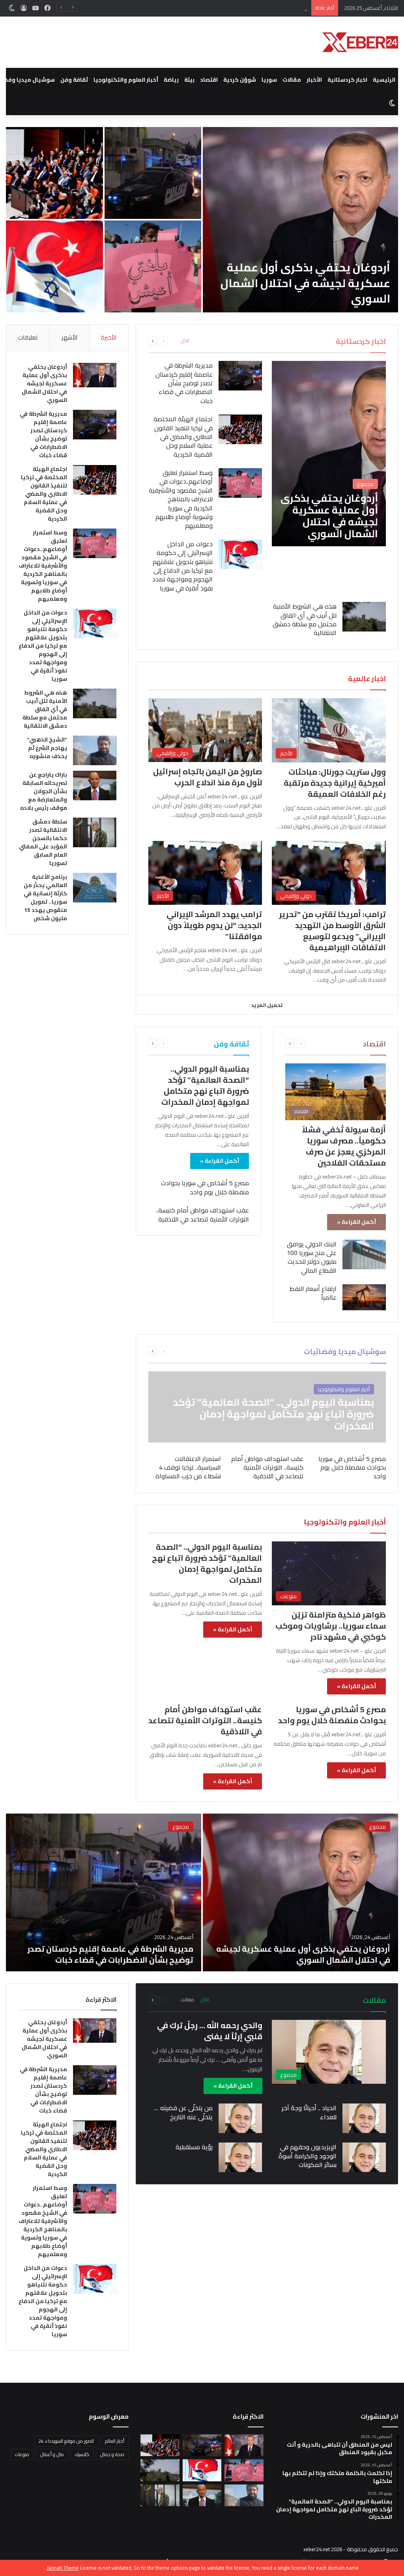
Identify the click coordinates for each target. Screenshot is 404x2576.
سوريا (269, 80)
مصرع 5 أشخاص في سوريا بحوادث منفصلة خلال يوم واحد (205, 1187)
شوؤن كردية (240, 80)
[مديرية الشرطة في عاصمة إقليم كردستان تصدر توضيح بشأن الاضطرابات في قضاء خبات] (240, 376)
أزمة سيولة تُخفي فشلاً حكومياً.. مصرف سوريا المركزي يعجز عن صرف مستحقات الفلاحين (344, 1146)
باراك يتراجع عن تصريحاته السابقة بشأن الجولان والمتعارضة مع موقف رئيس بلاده (44, 791)
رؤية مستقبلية (194, 2147)
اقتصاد (209, 80)
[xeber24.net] (360, 42)
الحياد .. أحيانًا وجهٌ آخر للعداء (309, 2112)
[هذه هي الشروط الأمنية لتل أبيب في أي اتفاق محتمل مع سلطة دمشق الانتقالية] (364, 617)
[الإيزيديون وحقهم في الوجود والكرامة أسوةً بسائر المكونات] (364, 2157)
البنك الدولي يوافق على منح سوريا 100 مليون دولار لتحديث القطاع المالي (312, 1257)
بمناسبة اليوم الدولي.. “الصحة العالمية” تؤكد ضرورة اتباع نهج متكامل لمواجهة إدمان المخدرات (205, 1085)
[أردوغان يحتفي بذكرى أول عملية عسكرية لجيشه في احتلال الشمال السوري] (300, 220)
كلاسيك (82, 2454)
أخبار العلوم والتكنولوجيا (126, 80)
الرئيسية (384, 80)
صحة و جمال (112, 2454)
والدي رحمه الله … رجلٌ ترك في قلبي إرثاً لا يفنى (210, 2031)
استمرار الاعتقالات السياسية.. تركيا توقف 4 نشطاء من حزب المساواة (188, 1467)
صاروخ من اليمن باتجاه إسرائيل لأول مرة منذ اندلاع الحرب (208, 777)
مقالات (292, 80)
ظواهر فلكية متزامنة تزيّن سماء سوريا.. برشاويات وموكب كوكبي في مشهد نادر (331, 1626)
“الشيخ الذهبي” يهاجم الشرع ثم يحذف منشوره (47, 748)
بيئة (189, 80)
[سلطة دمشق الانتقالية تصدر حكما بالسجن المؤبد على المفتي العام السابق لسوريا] (95, 832)
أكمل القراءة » (356, 1222)
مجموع (378, 1827)
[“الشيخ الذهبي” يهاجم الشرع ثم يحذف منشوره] (95, 750)
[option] (202, 220)
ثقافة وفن (74, 80)
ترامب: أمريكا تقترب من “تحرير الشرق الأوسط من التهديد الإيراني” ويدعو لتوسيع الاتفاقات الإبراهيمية (332, 931)
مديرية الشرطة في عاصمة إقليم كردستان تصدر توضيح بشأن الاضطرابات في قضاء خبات (153, 185)
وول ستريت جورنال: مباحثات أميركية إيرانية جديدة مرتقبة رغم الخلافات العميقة (335, 783)
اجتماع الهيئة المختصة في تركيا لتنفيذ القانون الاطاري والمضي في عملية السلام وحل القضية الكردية (201, 8)
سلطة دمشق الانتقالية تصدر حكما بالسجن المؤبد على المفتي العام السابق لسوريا (43, 842)
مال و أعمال (52, 2454)
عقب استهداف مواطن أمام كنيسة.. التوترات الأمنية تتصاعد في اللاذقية (202, 1214)
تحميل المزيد (267, 1005)
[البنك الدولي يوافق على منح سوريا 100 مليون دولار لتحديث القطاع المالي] (364, 1254)
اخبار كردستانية (347, 80)
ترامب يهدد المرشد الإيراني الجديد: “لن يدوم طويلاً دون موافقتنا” (214, 925)
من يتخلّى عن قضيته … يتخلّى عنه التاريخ (183, 2112)
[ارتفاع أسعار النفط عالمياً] (364, 1297)
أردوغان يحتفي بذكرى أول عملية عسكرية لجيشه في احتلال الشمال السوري (305, 283)
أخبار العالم (115, 2441)
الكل (185, 341)
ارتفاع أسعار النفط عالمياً (313, 1293)
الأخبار (314, 80)
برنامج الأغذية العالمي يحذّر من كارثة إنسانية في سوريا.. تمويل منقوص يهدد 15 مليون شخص (45, 898)
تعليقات (28, 337)
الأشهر (69, 337)
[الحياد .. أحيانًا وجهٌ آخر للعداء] (364, 2118)
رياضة (171, 80)
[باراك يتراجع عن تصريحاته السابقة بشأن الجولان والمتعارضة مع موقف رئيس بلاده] (95, 786)
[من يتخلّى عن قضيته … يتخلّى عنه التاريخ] (240, 2118)
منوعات (22, 2454)
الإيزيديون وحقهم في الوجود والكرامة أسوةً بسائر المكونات (308, 2156)
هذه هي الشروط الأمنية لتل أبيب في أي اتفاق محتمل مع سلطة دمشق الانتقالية (305, 619)
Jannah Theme (63, 2568)
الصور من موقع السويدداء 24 (66, 2441)
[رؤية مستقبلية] (240, 2157)
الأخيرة (109, 337)
